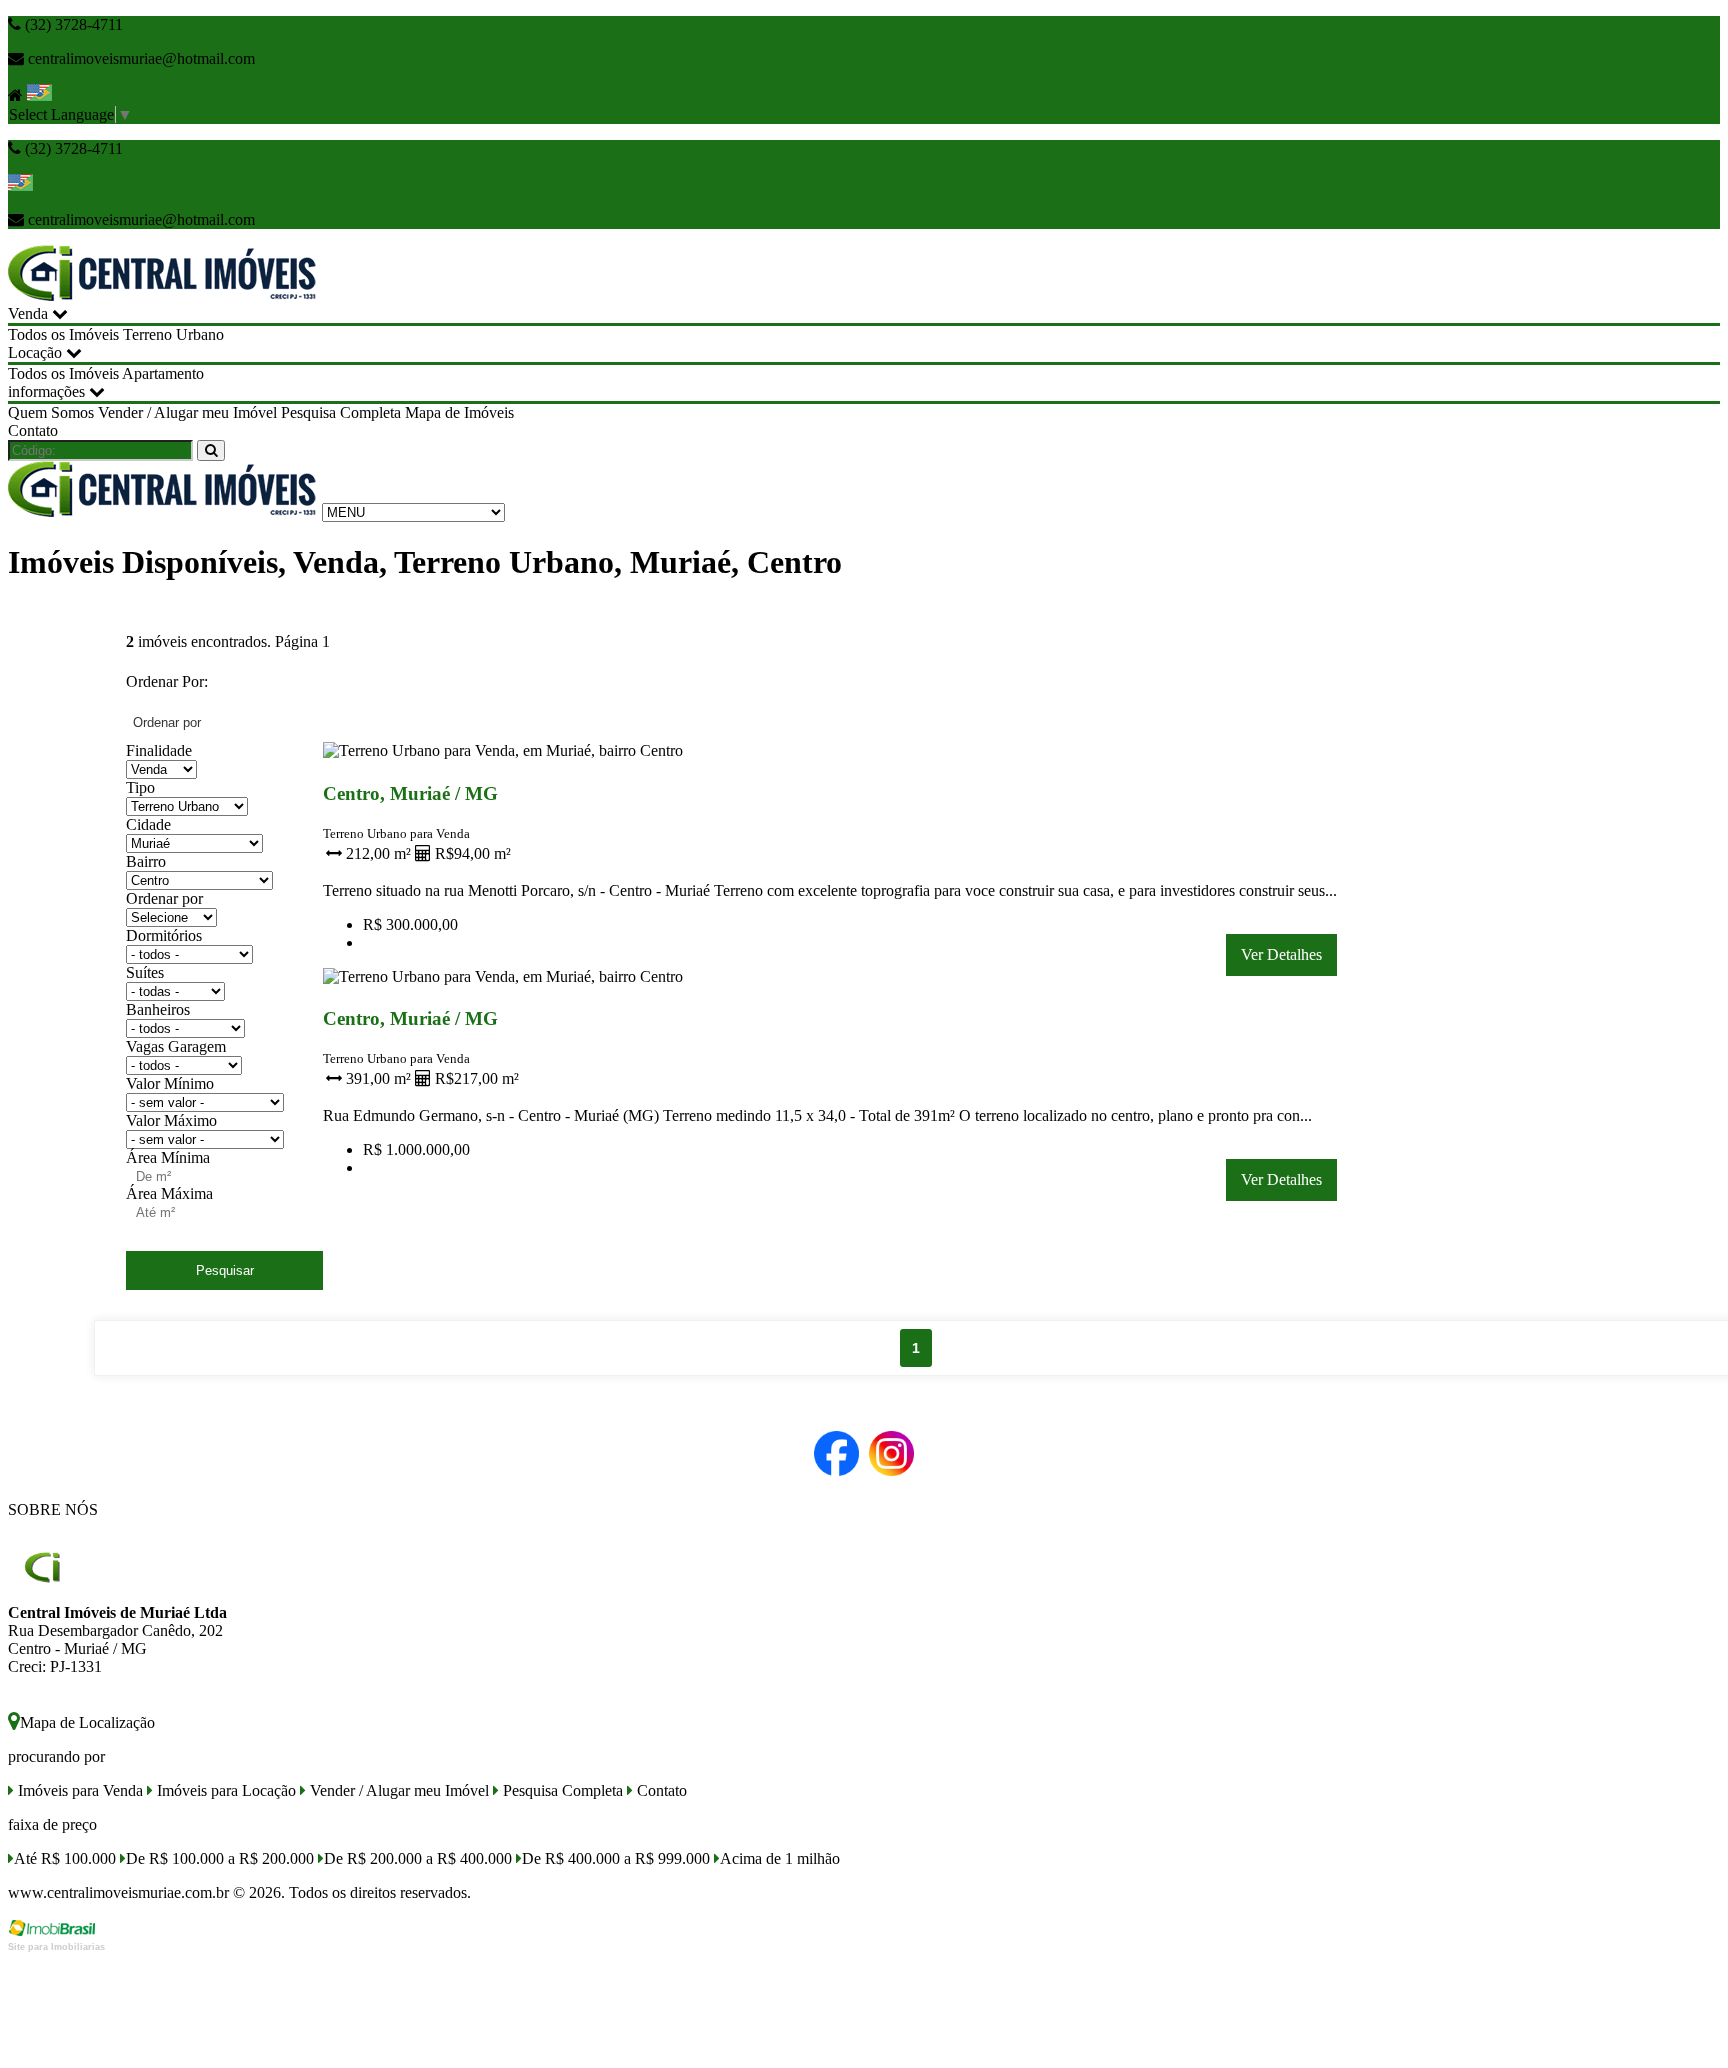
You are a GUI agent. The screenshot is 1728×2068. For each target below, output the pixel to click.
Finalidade (159, 750)
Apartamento (163, 373)
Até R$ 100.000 (65, 1858)
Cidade (148, 824)
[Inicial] (163, 295)
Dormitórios (164, 935)
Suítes (145, 972)
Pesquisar (225, 1270)
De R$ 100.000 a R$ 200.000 (220, 1858)
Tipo (140, 787)
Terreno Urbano (173, 334)
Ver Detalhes (1281, 954)
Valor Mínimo (170, 1083)
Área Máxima (169, 1193)
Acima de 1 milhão (780, 1858)
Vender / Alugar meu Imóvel (187, 412)
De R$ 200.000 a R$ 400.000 (418, 1858)
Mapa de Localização (87, 1722)
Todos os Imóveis (63, 334)
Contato (33, 430)
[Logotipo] (163, 511)
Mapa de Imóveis (459, 412)
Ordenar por (164, 898)
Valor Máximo (171, 1120)
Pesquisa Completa (341, 412)
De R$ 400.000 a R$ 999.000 (616, 1858)
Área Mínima (168, 1157)
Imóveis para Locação (224, 1790)
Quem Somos (51, 412)
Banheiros (158, 1009)
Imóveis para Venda (78, 1790)
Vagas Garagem (176, 1046)
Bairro (146, 861)
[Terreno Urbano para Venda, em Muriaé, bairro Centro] (505, 754)
